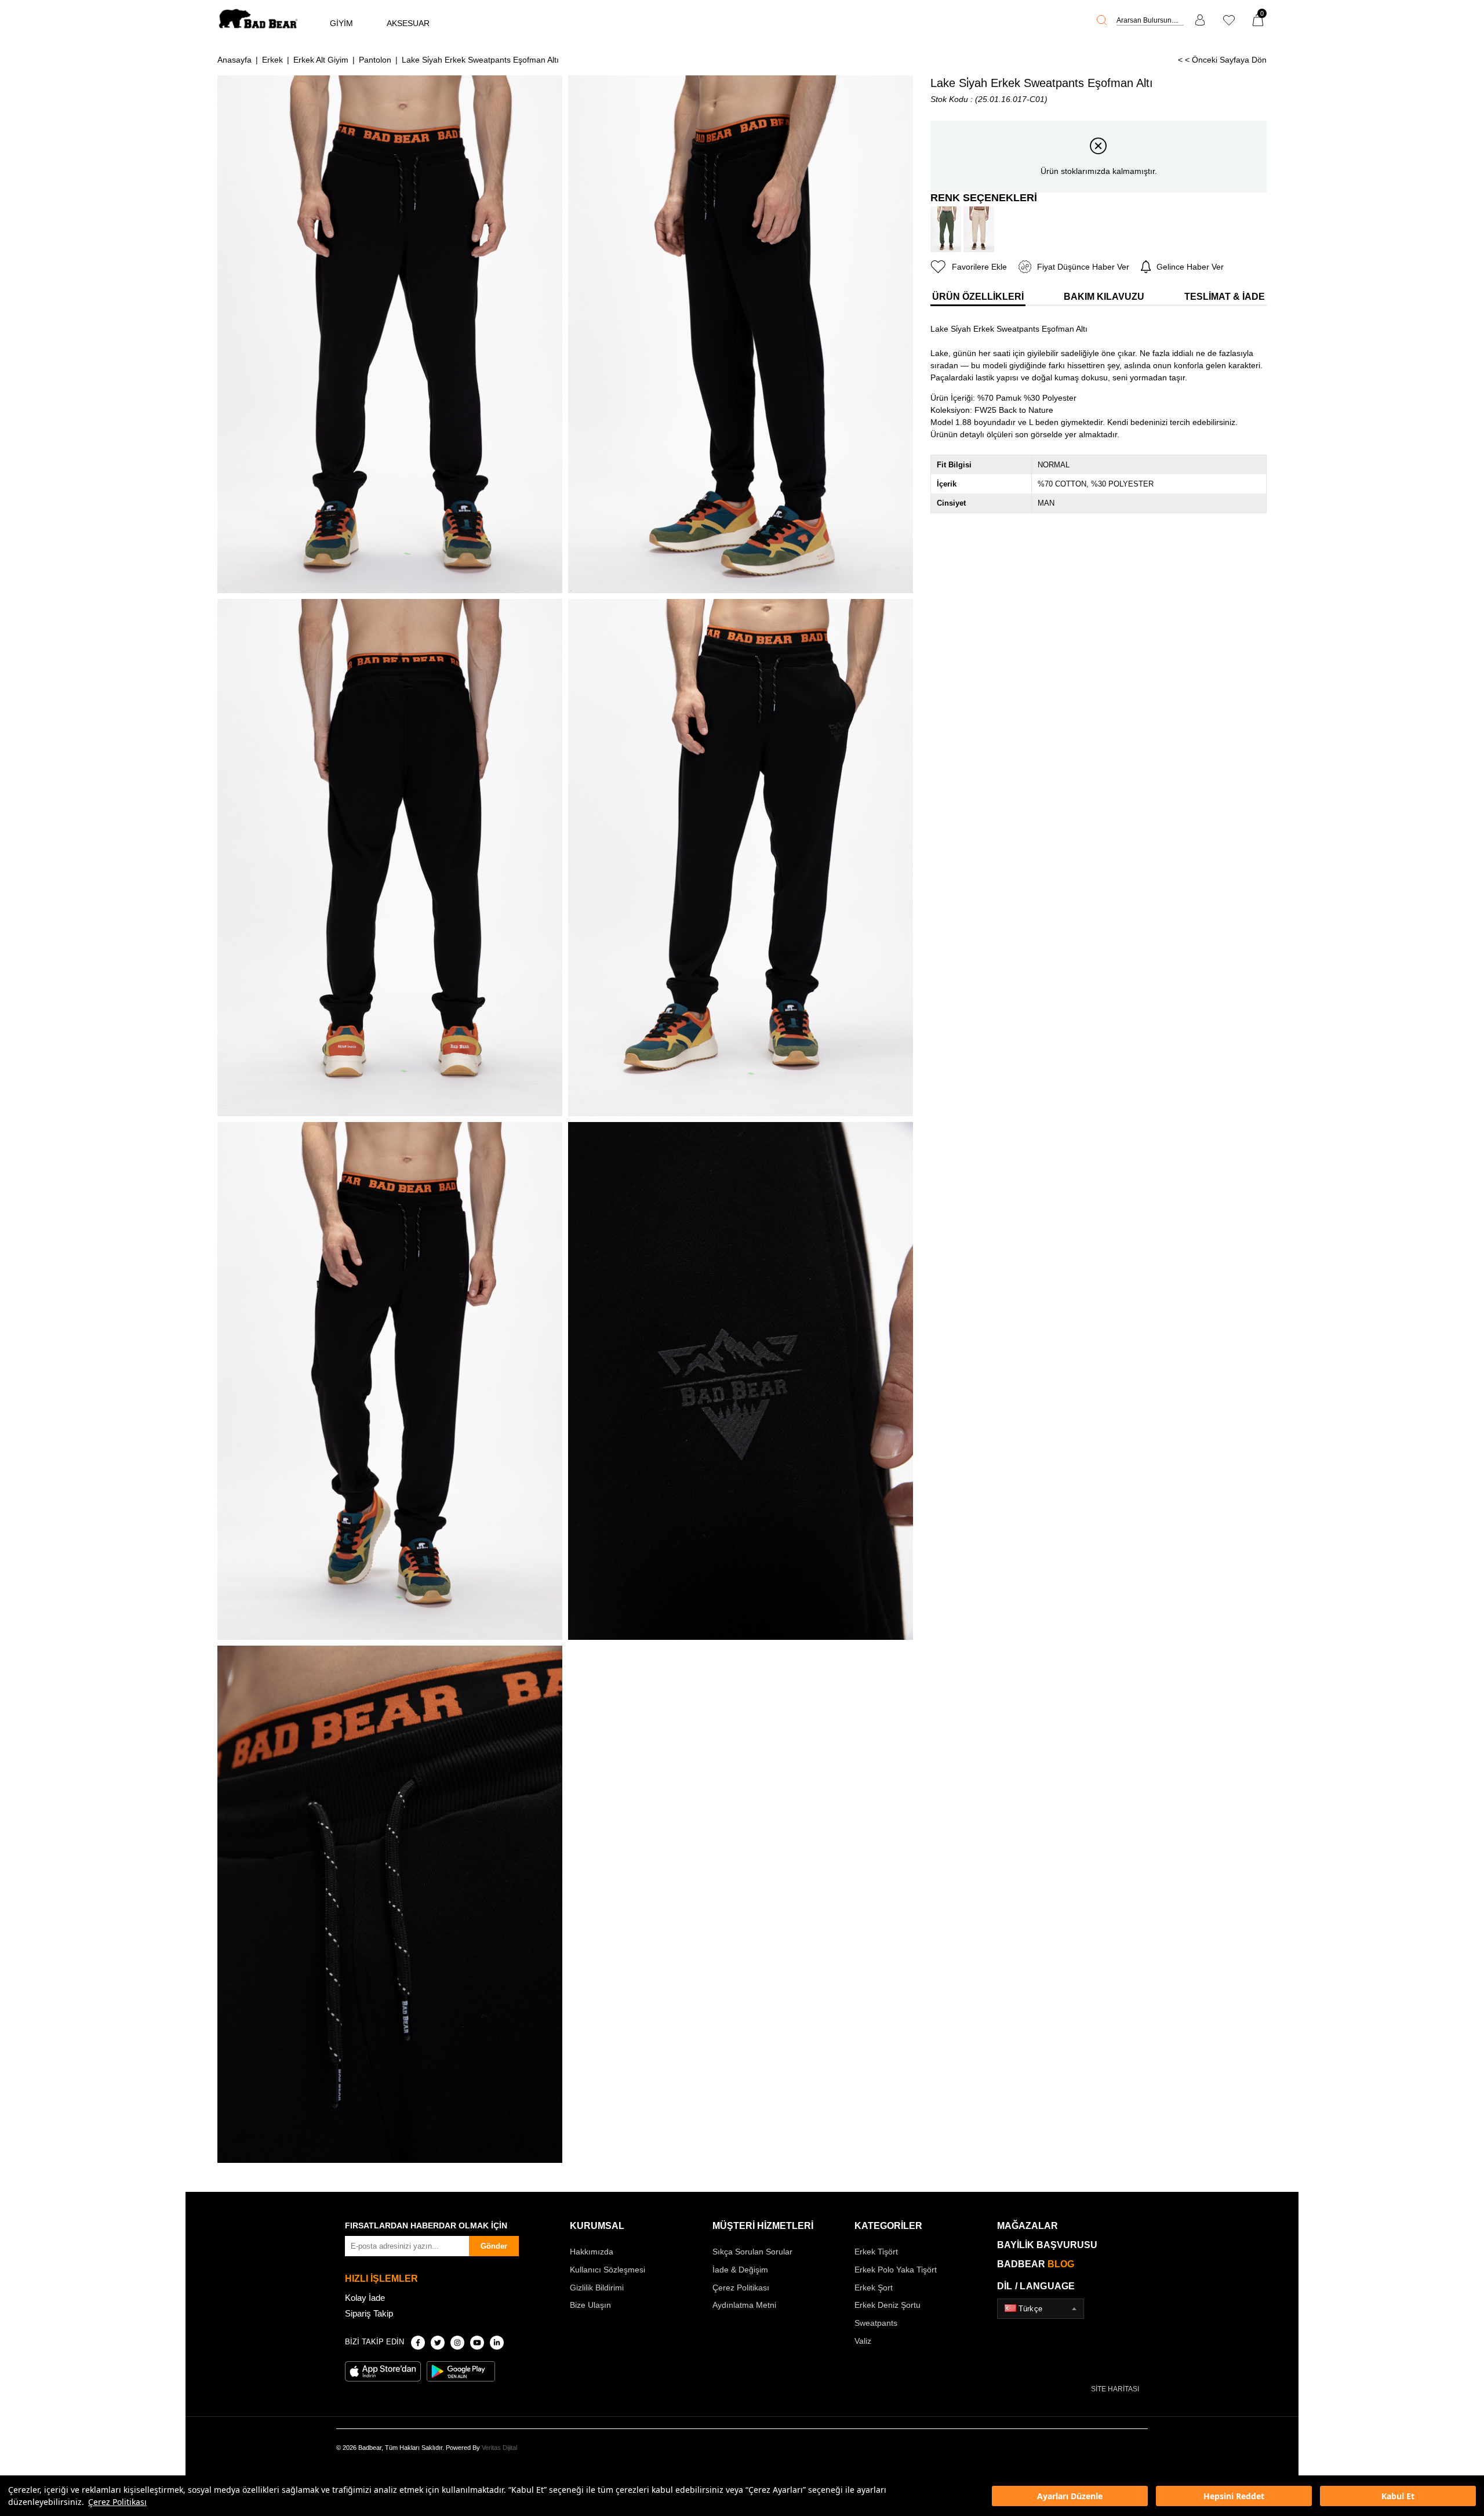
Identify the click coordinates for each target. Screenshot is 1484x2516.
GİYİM (341, 23)
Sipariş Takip (369, 2313)
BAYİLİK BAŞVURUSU (1047, 2245)
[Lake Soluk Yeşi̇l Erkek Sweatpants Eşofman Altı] (946, 229)
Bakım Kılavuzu (1104, 297)
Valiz (863, 2341)
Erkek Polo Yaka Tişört (896, 2270)
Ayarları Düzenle (1070, 2496)
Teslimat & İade (1225, 297)
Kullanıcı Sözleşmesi (608, 2270)
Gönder (494, 2246)
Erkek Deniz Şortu (888, 2305)
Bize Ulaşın (590, 2305)
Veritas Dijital (499, 2448)
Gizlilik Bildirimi (597, 2288)
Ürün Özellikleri (978, 297)
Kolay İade (365, 2298)
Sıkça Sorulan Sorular (752, 2252)
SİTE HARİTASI (1115, 2389)
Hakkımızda (592, 2252)
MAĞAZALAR (1027, 2226)
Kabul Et (1398, 2496)
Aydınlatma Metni (744, 2305)
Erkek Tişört (876, 2252)
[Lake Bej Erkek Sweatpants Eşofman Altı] (979, 229)
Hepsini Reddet (1234, 2496)
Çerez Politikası (117, 2502)
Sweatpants (876, 2323)
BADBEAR (1036, 2264)
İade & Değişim (740, 2270)
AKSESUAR (408, 23)
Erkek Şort (874, 2288)
